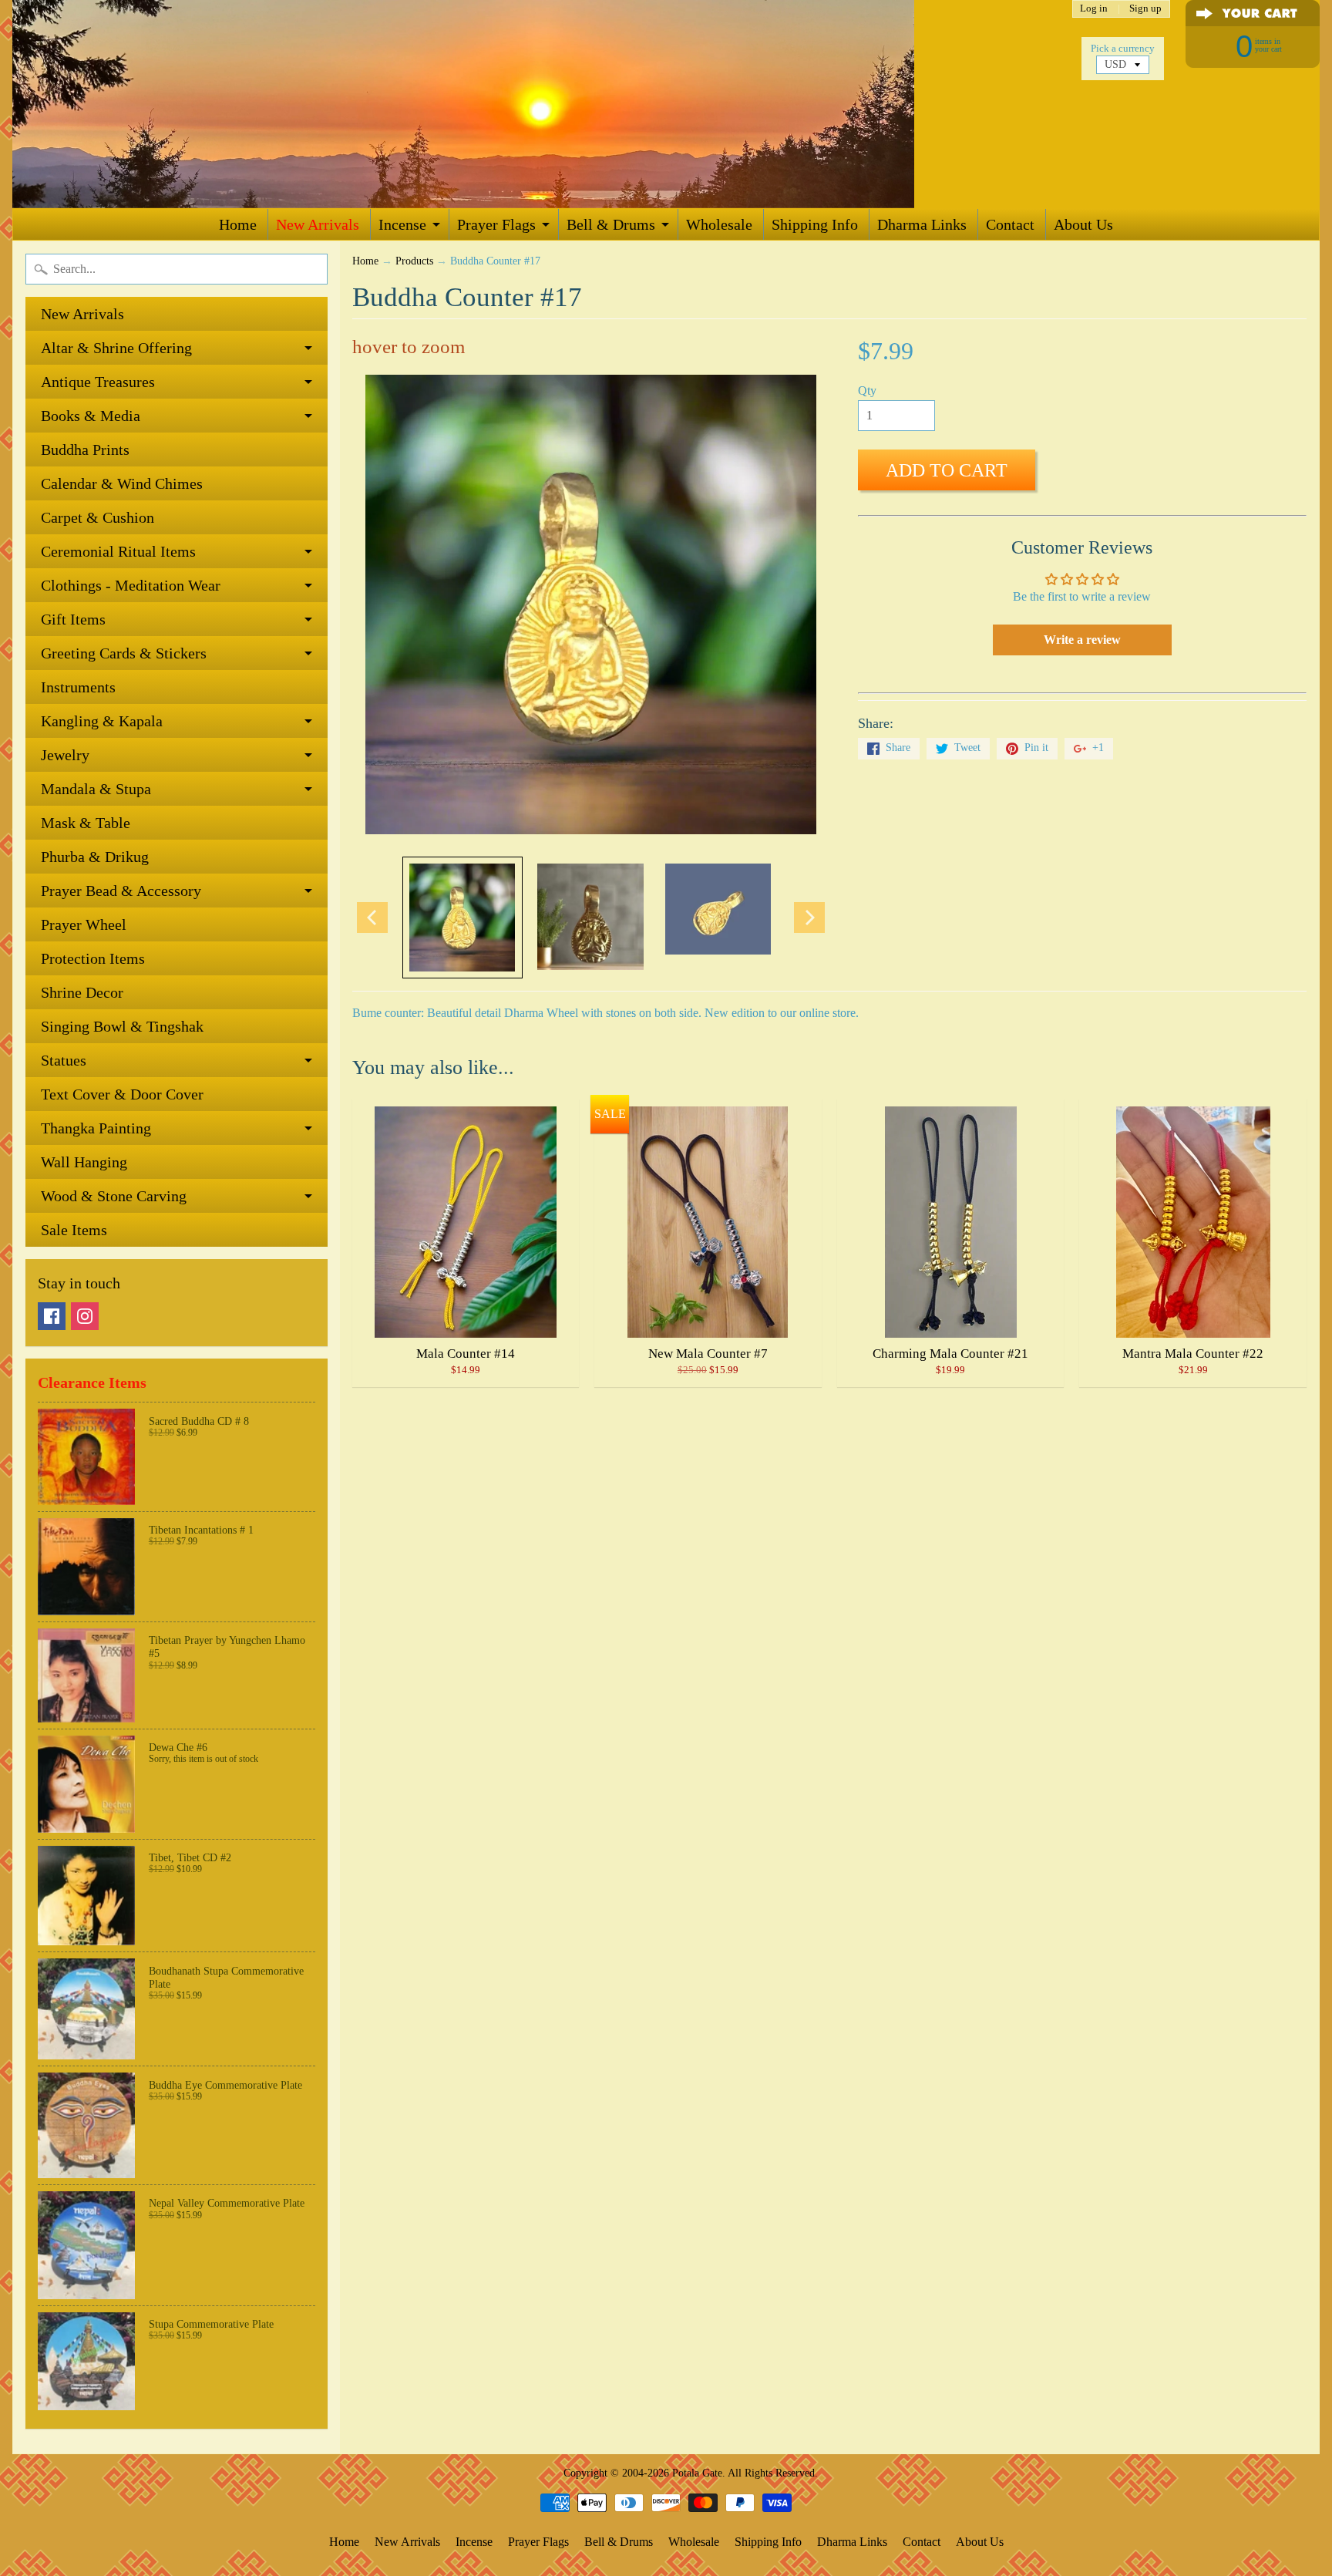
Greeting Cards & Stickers (124, 653)
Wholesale (719, 224)
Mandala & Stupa (96, 789)
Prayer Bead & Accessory (121, 891)
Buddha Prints (85, 450)
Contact (1010, 224)
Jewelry (65, 755)
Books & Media (91, 416)
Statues (64, 1060)
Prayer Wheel (84, 924)
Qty (867, 391)
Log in (1094, 9)
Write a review (1082, 640)
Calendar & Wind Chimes (122, 483)
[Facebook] (52, 1316)
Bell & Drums (611, 224)
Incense (402, 224)
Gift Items (73, 619)
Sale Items (74, 1230)
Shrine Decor (82, 992)
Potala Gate (697, 2473)
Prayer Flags (496, 224)
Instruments (78, 687)
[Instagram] (85, 1316)
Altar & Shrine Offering (116, 348)
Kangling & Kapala (102, 721)
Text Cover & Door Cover (122, 1094)
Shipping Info (815, 224)
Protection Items (93, 958)
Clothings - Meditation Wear (131, 585)
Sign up (1145, 9)
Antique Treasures (98, 382)
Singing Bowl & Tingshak (122, 1026)
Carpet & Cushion (98, 517)
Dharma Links (922, 224)
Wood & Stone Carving (114, 1196)
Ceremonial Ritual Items (118, 551)
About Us (1083, 224)
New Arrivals (318, 224)
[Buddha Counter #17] (462, 918)
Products (414, 261)
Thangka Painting (96, 1128)
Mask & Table (86, 823)
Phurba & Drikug (95, 857)
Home (238, 224)
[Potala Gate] (513, 104)
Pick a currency (1123, 49)
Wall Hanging (84, 1162)
